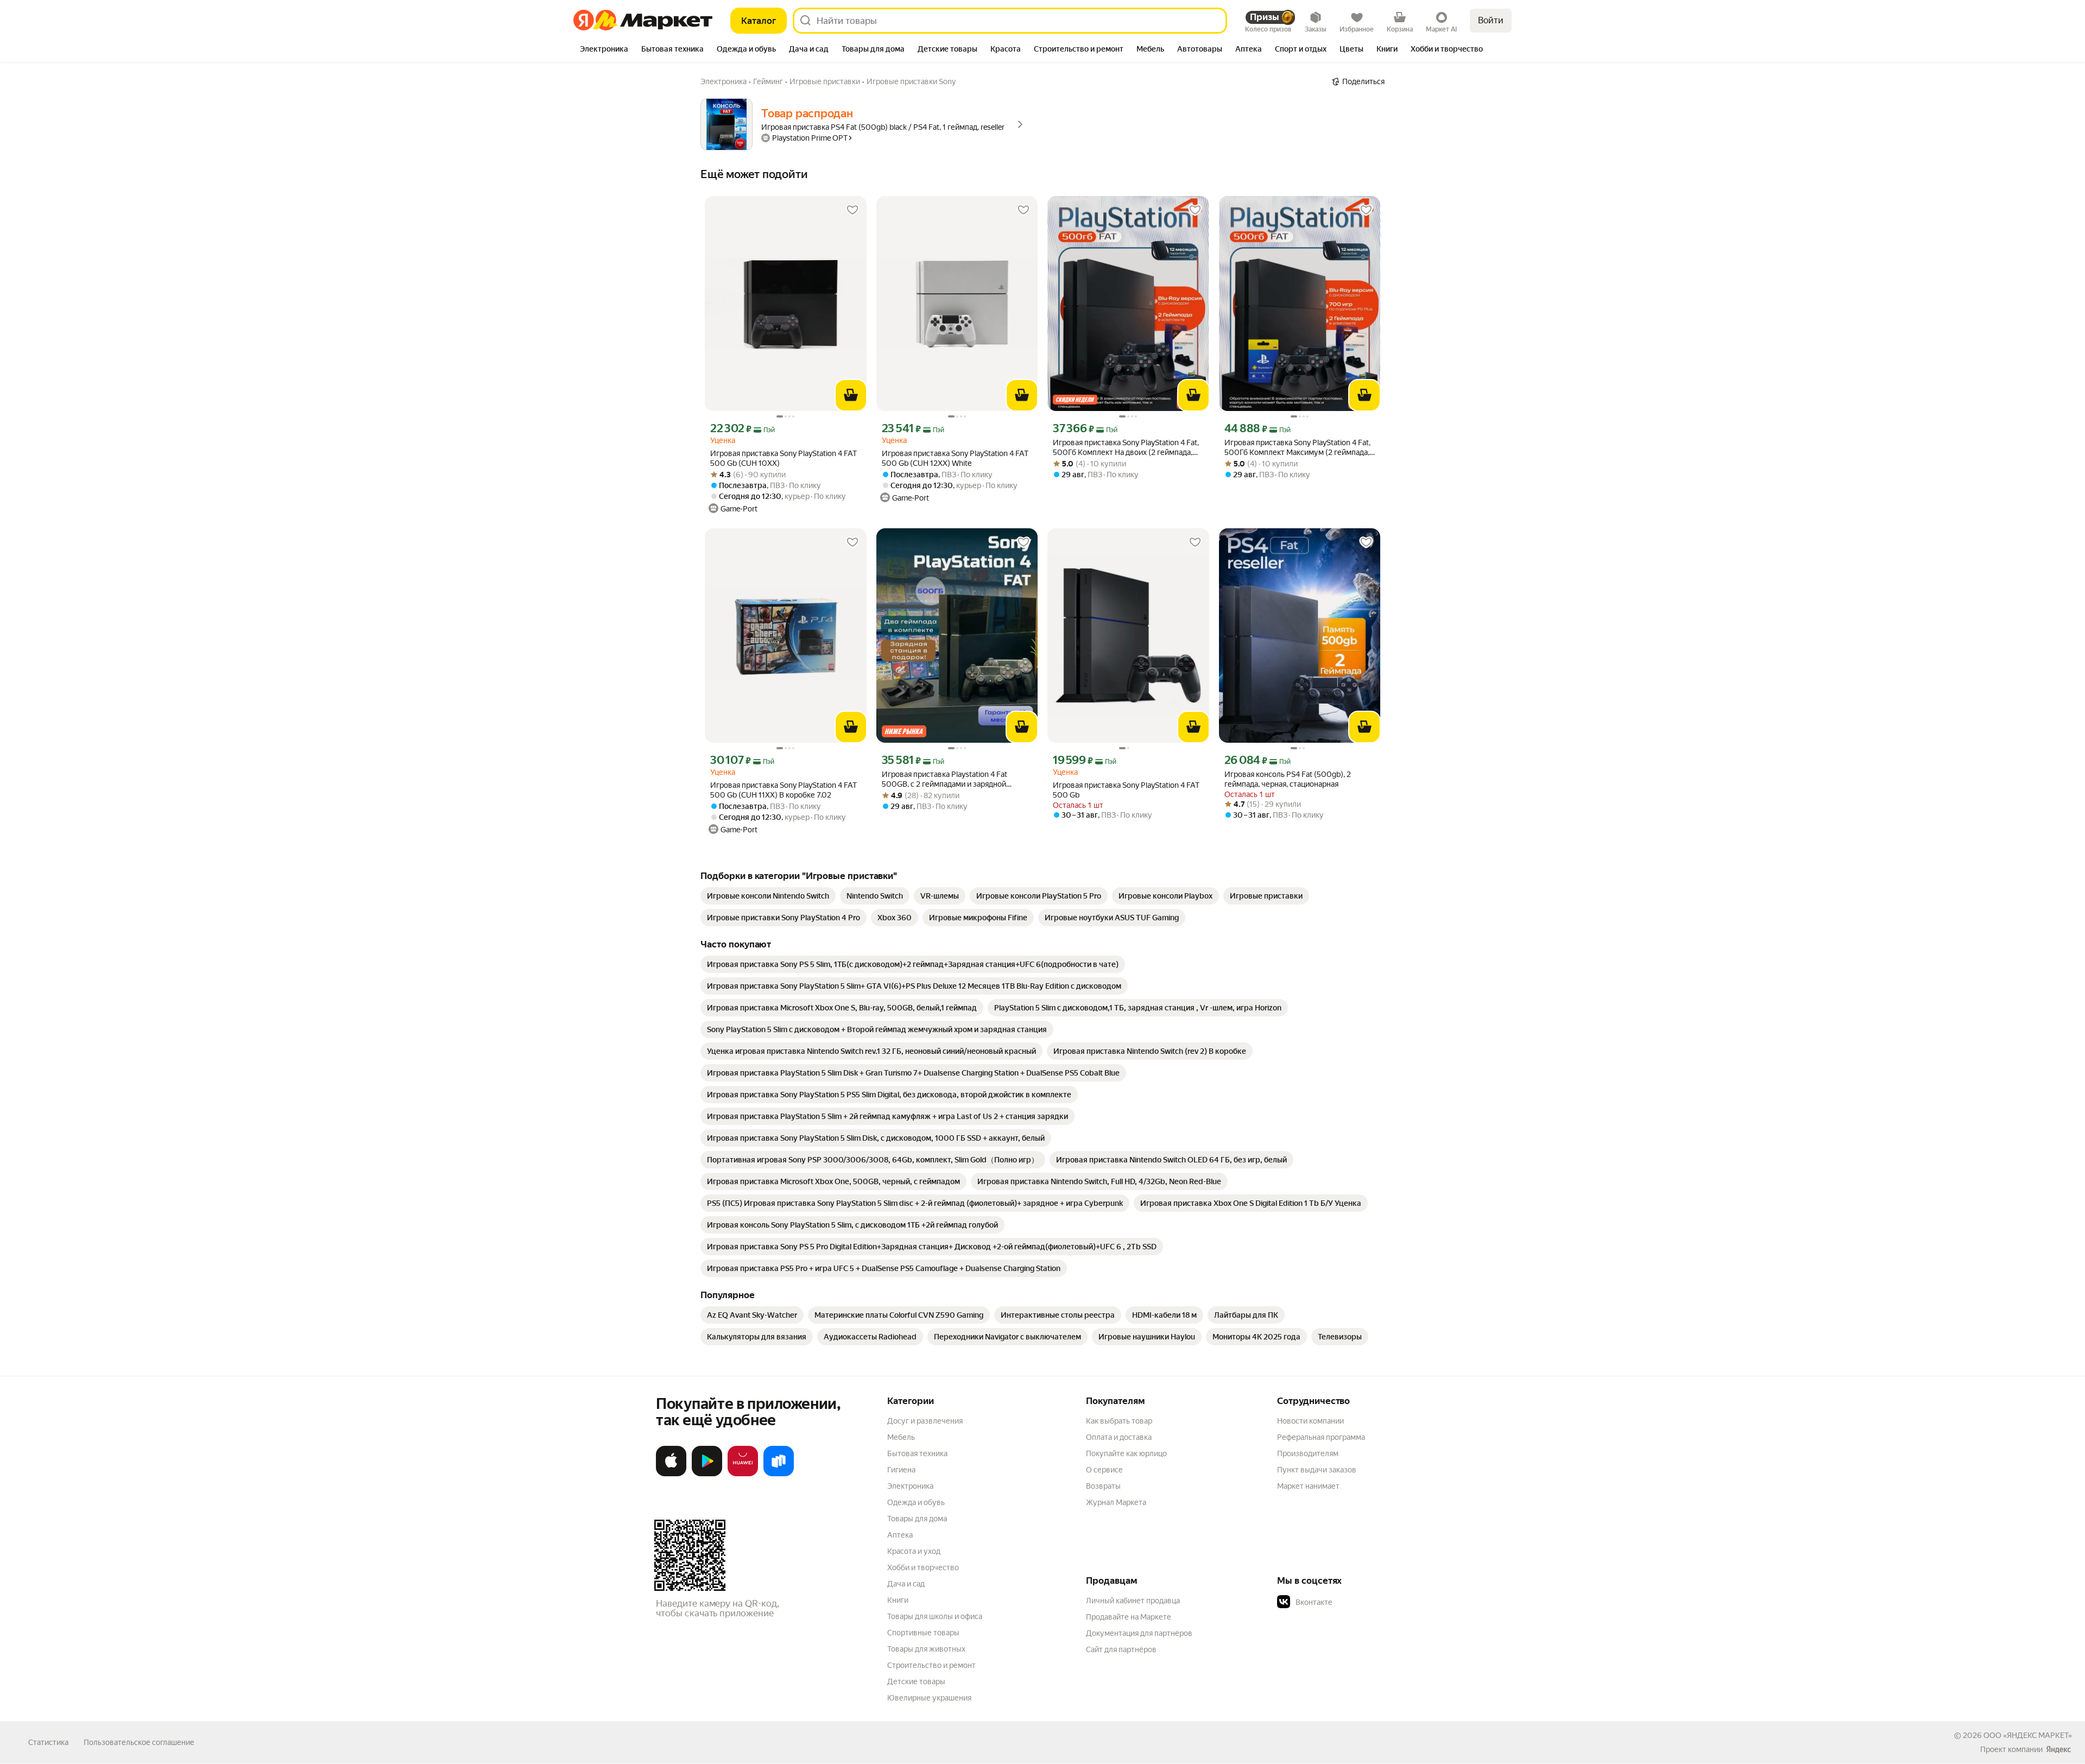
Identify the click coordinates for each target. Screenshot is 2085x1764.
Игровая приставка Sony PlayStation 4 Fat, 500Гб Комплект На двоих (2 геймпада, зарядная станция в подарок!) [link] (1126, 448)
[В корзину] (851, 395)
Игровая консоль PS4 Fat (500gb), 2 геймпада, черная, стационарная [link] (1288, 779)
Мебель (901, 1437)
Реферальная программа (1321, 1437)
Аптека (900, 1535)
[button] (1353, 1602)
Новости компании (1310, 1421)
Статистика (48, 1742)
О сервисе (1104, 1470)
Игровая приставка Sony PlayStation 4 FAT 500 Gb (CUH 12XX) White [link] (955, 458)
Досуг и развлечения (925, 1421)
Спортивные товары (923, 1633)
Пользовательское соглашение (139, 1742)
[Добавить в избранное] (852, 210)
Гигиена (901, 1470)
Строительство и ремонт (931, 1665)
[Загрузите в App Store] (671, 1474)
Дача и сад (906, 1584)
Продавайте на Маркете (1129, 1617)
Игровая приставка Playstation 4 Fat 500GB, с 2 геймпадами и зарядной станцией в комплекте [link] (944, 779)
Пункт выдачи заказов (1317, 1470)
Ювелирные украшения (929, 1698)
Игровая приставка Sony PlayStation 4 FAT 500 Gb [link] (1126, 790)
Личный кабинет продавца (1133, 1601)
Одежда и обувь (916, 1502)
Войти (1491, 20)
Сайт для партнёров (1121, 1649)
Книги (898, 1600)
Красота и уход (914, 1551)
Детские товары (916, 1681)
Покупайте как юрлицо (1126, 1453)
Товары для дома (917, 1519)
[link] (768, 896)
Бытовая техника (917, 1453)
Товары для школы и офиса (935, 1616)
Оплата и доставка (1119, 1437)
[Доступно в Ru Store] (779, 1474)
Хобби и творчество (923, 1567)
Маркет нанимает (1308, 1486)
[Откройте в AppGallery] (743, 1474)
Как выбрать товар (1119, 1421)
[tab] (604, 50)
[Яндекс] (2058, 1749)
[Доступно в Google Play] (707, 1474)
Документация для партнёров (1139, 1633)
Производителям (1308, 1453)
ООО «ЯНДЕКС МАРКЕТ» (2028, 1735)
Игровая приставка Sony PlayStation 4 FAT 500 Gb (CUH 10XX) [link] (784, 458)
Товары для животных (926, 1649)
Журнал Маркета (1116, 1502)
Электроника (910, 1486)
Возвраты (1103, 1486)
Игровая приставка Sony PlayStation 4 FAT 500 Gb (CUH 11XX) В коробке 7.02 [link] (784, 790)
